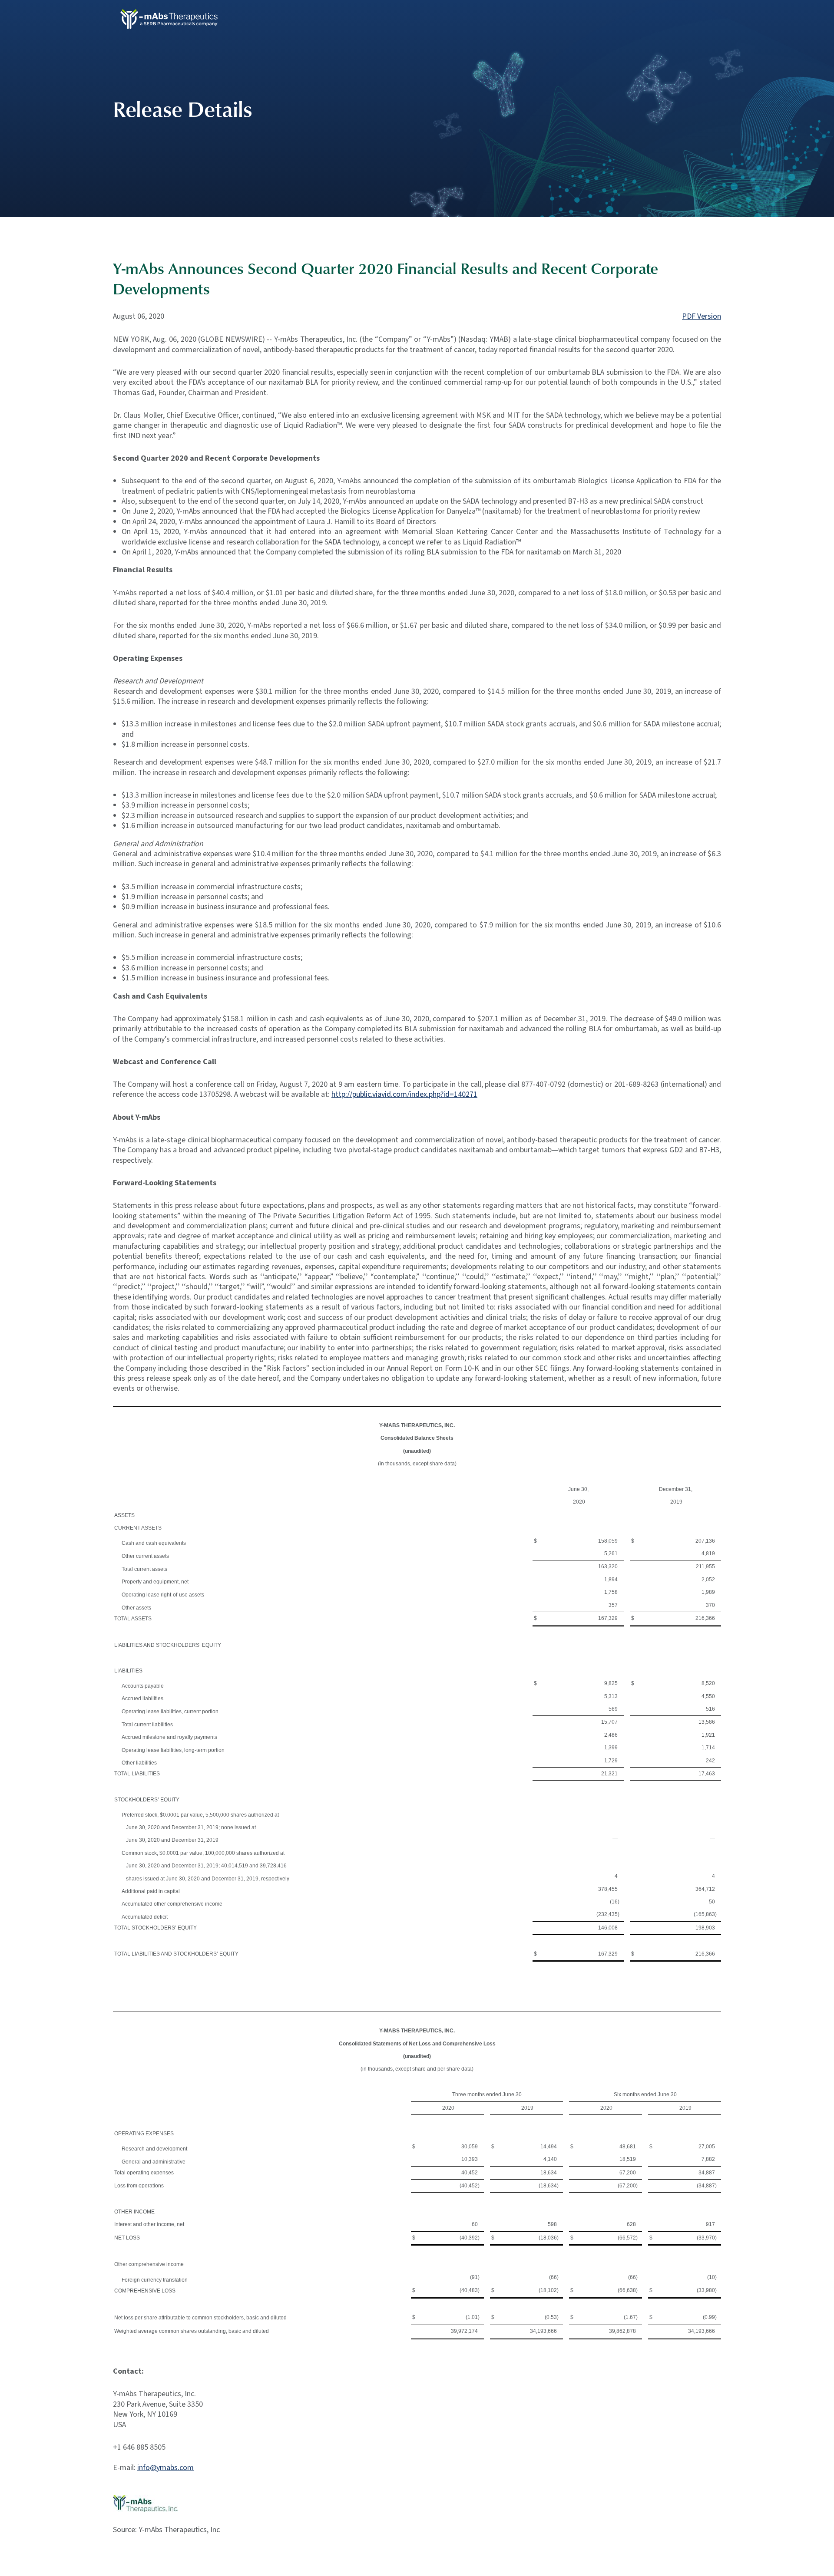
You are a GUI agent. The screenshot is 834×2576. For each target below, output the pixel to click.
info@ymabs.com (165, 2468)
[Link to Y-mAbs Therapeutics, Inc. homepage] (172, 18)
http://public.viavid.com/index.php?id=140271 (404, 1094)
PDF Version (702, 316)
